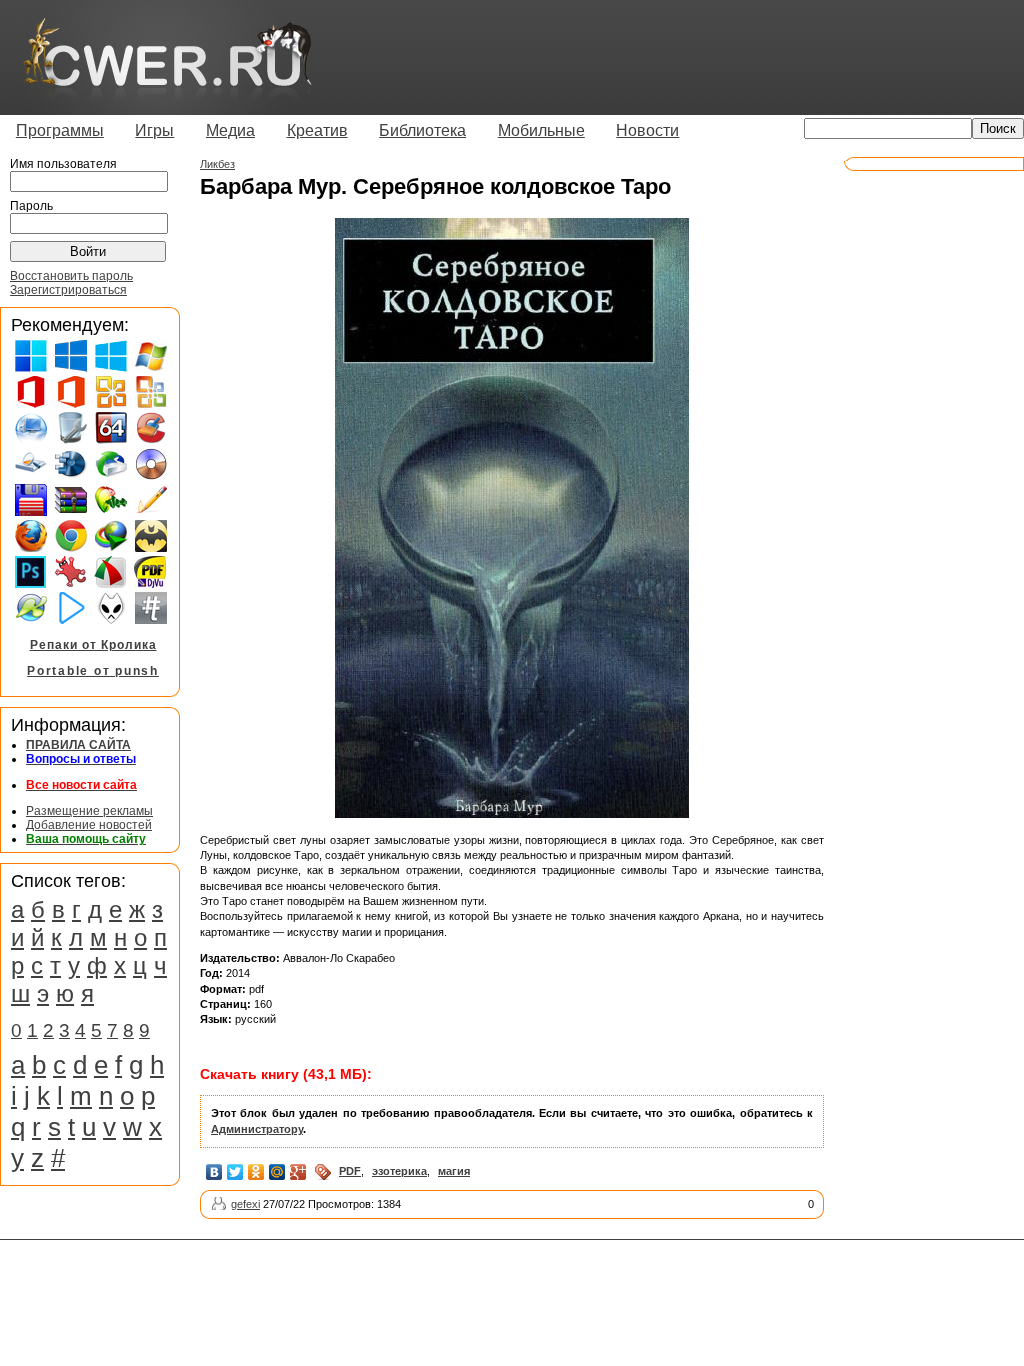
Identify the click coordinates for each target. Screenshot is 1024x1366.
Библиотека (422, 130)
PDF (350, 1171)
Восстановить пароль (71, 276)
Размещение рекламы (89, 811)
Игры (154, 130)
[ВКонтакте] (214, 1172)
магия (454, 1171)
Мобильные (541, 130)
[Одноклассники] (256, 1172)
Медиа (230, 130)
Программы (60, 130)
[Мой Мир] (277, 1172)
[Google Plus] (298, 1172)
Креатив (317, 130)
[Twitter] (235, 1172)
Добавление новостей (89, 825)
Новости (647, 130)
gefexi (245, 1204)
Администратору (257, 1129)
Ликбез (217, 164)
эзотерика (399, 1171)
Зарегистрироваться (68, 290)
